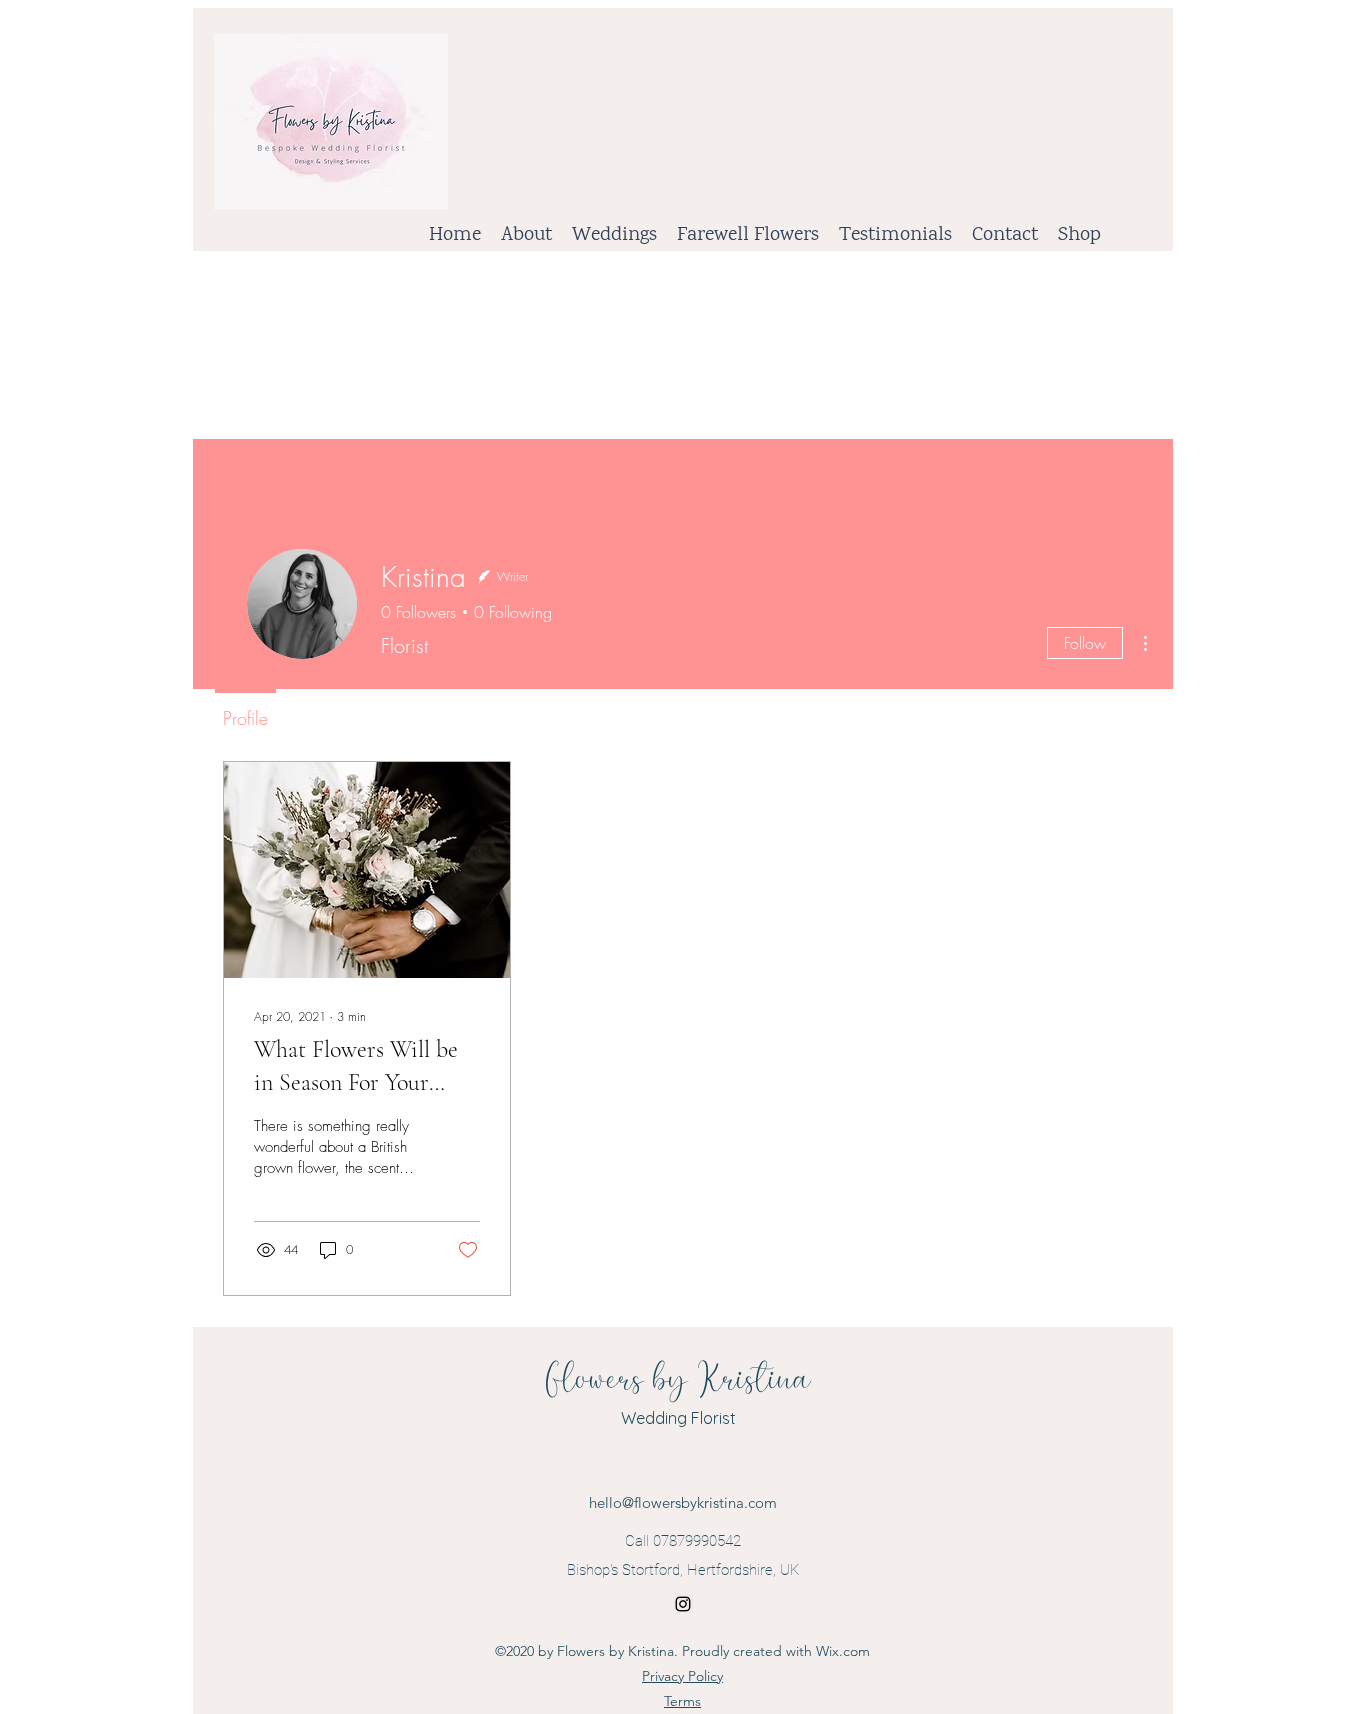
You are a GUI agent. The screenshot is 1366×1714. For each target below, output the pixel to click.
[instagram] (683, 1604)
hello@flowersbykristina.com (683, 1502)
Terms (682, 1701)
